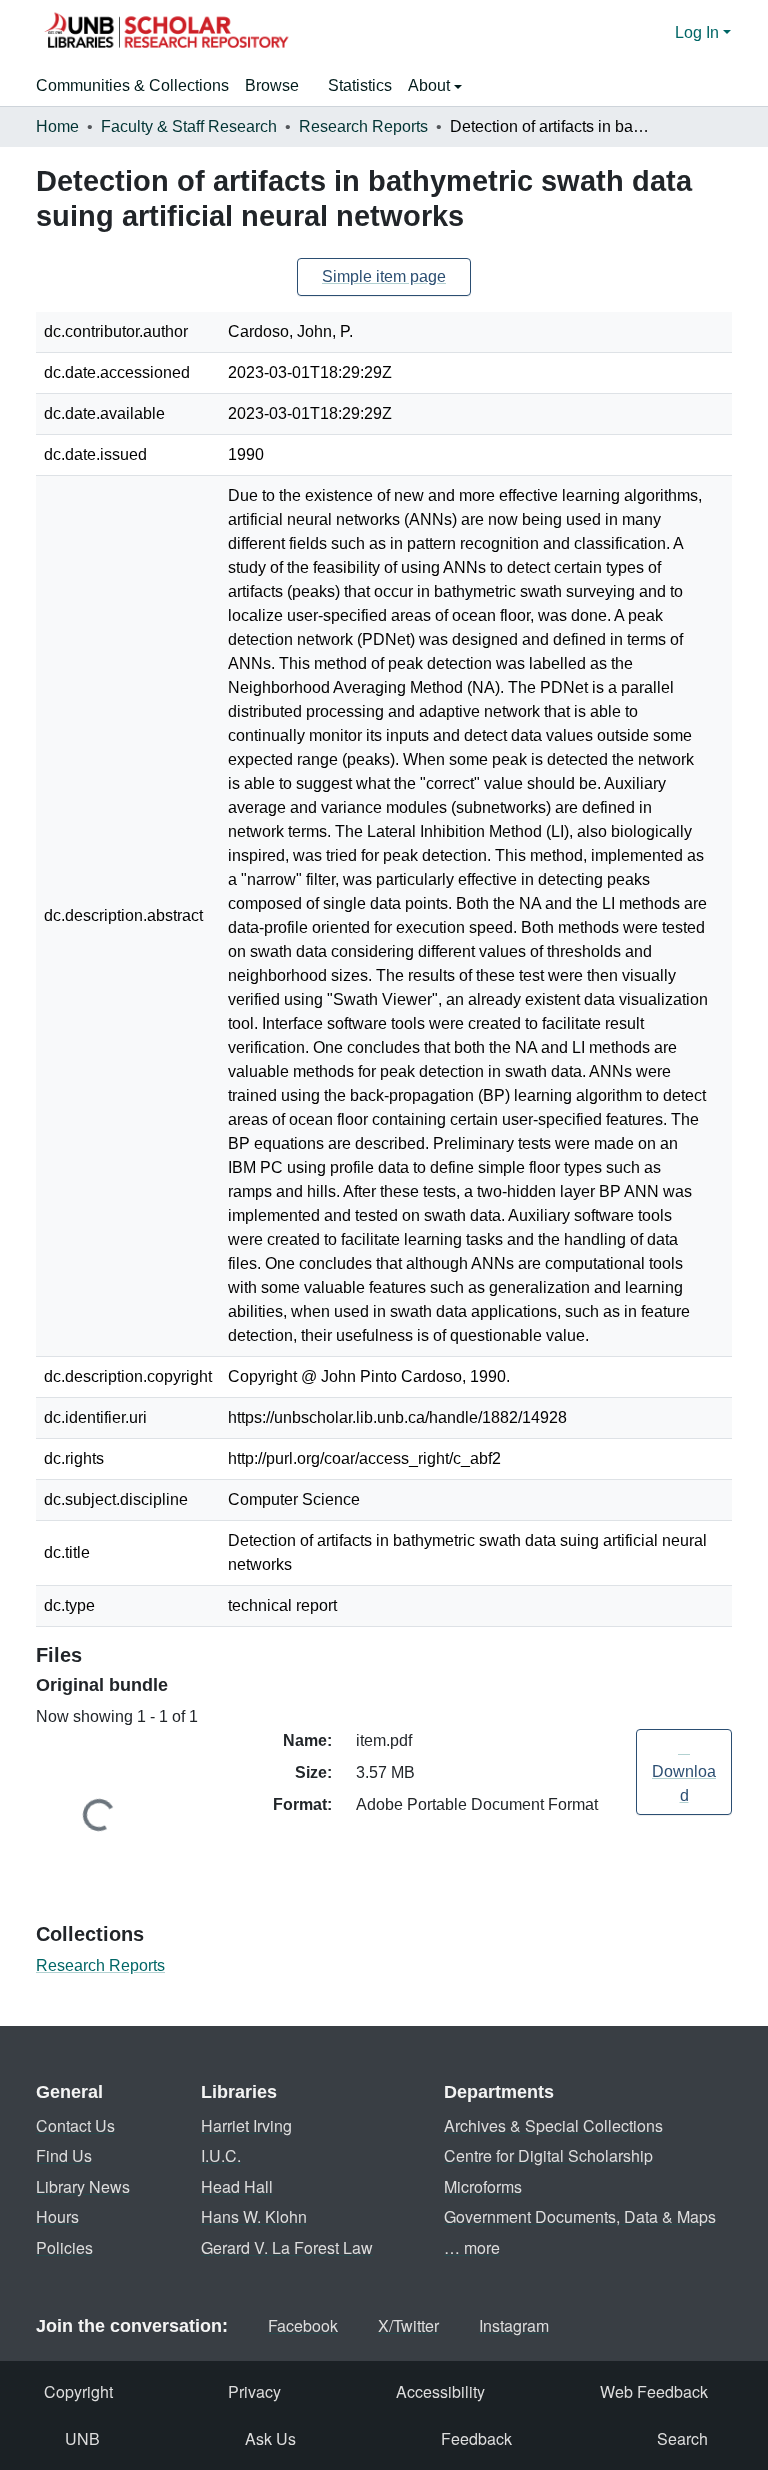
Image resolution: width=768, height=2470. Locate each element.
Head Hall (237, 2186)
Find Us (64, 2155)
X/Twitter (408, 2325)
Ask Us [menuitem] (270, 2438)
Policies (64, 2247)
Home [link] (57, 126)
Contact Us (75, 2125)
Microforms (483, 2186)
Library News (83, 2186)
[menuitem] (278, 86)
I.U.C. (221, 2155)
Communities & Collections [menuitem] (132, 85)
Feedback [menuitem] (476, 2438)
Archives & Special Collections (553, 2125)
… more (472, 2247)
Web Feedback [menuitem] (654, 2391)
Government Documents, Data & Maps (580, 2216)
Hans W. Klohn (254, 2216)
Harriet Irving (246, 2125)
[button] (166, 33)
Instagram (514, 2325)
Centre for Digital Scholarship (548, 2155)
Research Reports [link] (363, 126)
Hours (57, 2216)
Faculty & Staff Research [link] (189, 126)
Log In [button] (699, 32)
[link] (684, 1772)
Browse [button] (272, 85)
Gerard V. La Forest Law (287, 2247)
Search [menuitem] (682, 2438)
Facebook (303, 2325)
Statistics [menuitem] (360, 85)
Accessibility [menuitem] (440, 2391)
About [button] (431, 85)
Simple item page (384, 276)
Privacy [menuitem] (254, 2391)
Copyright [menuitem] (78, 2391)
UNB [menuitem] (82, 2438)
